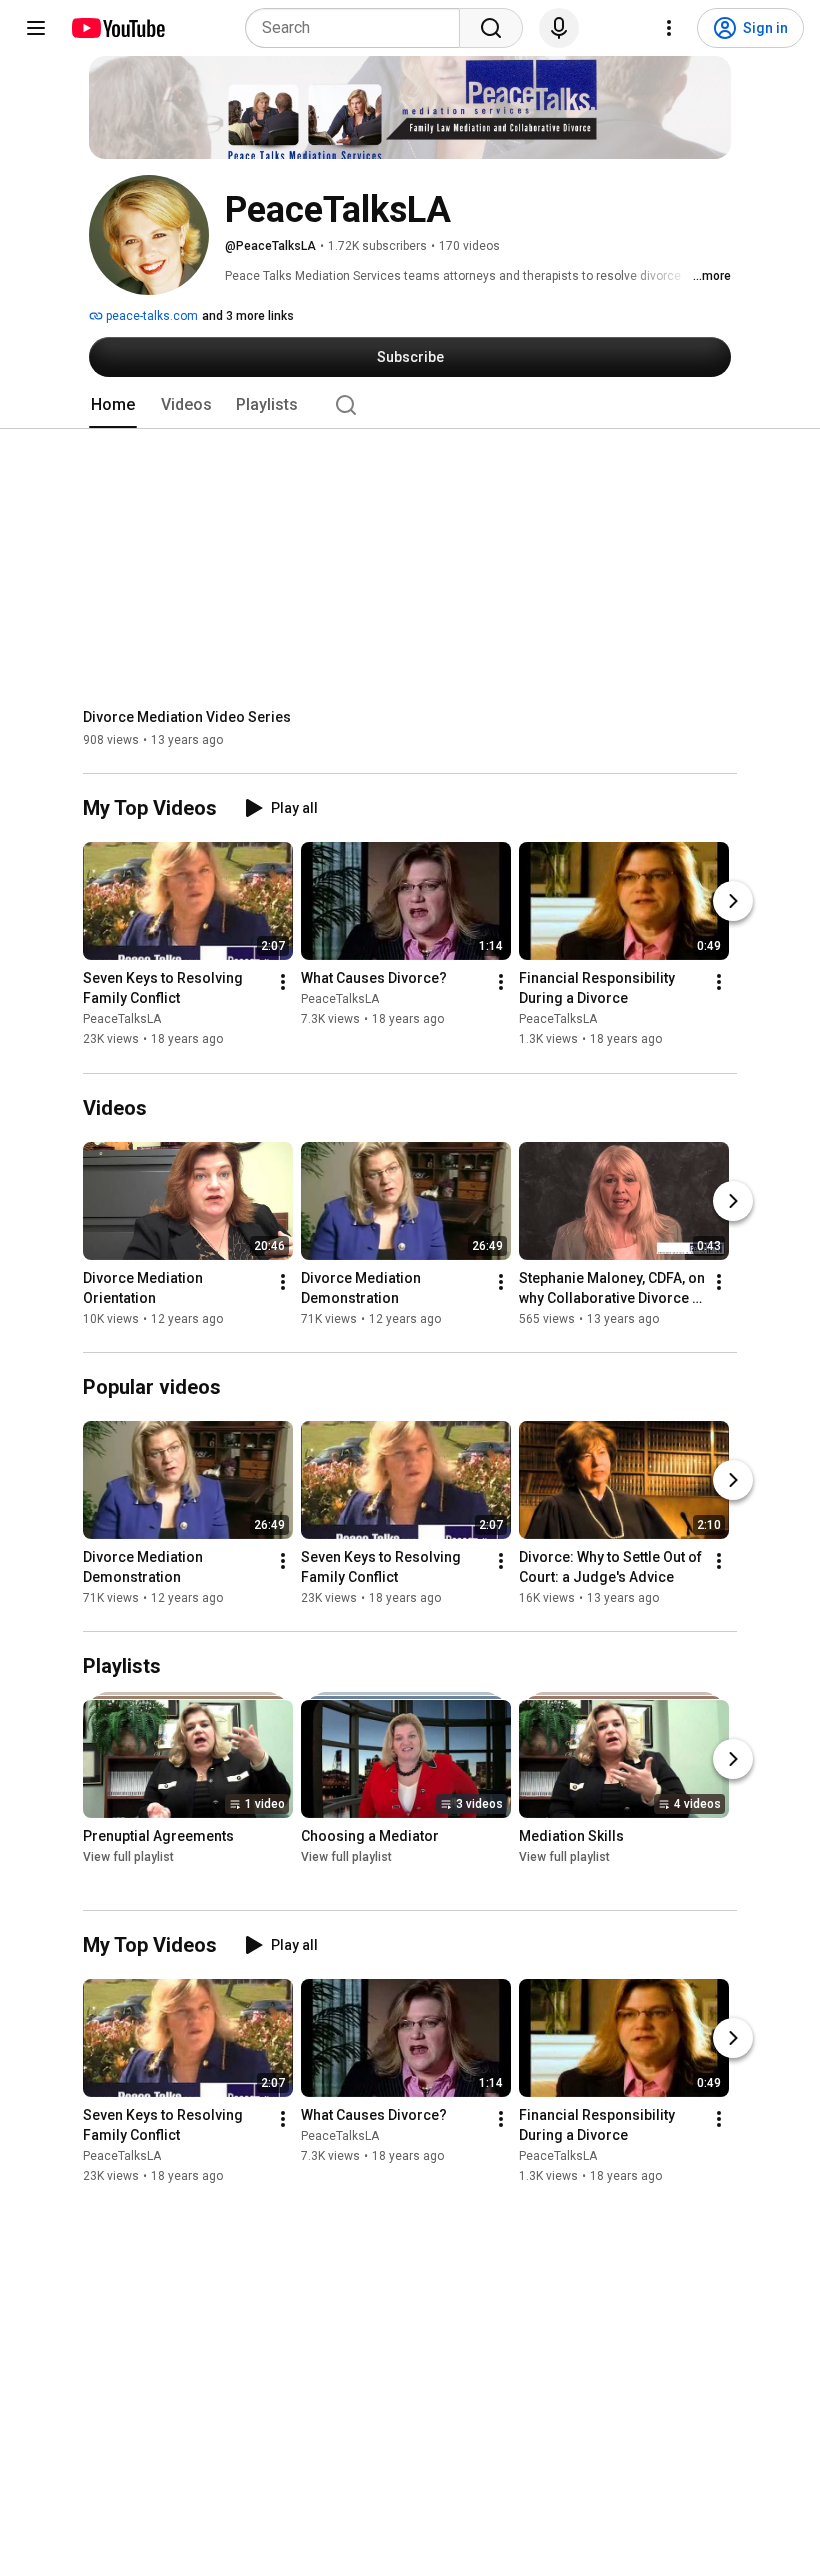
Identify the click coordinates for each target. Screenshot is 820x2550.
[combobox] (358, 28)
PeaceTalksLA (122, 1020)
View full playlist (128, 1857)
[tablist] (410, 405)
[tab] (113, 405)
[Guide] (36, 28)
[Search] (491, 28)
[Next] (733, 902)
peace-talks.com (150, 316)
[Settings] (669, 28)
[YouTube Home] (117, 28)
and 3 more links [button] (248, 316)
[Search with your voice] (559, 28)
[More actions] (283, 983)
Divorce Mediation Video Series (187, 717)
